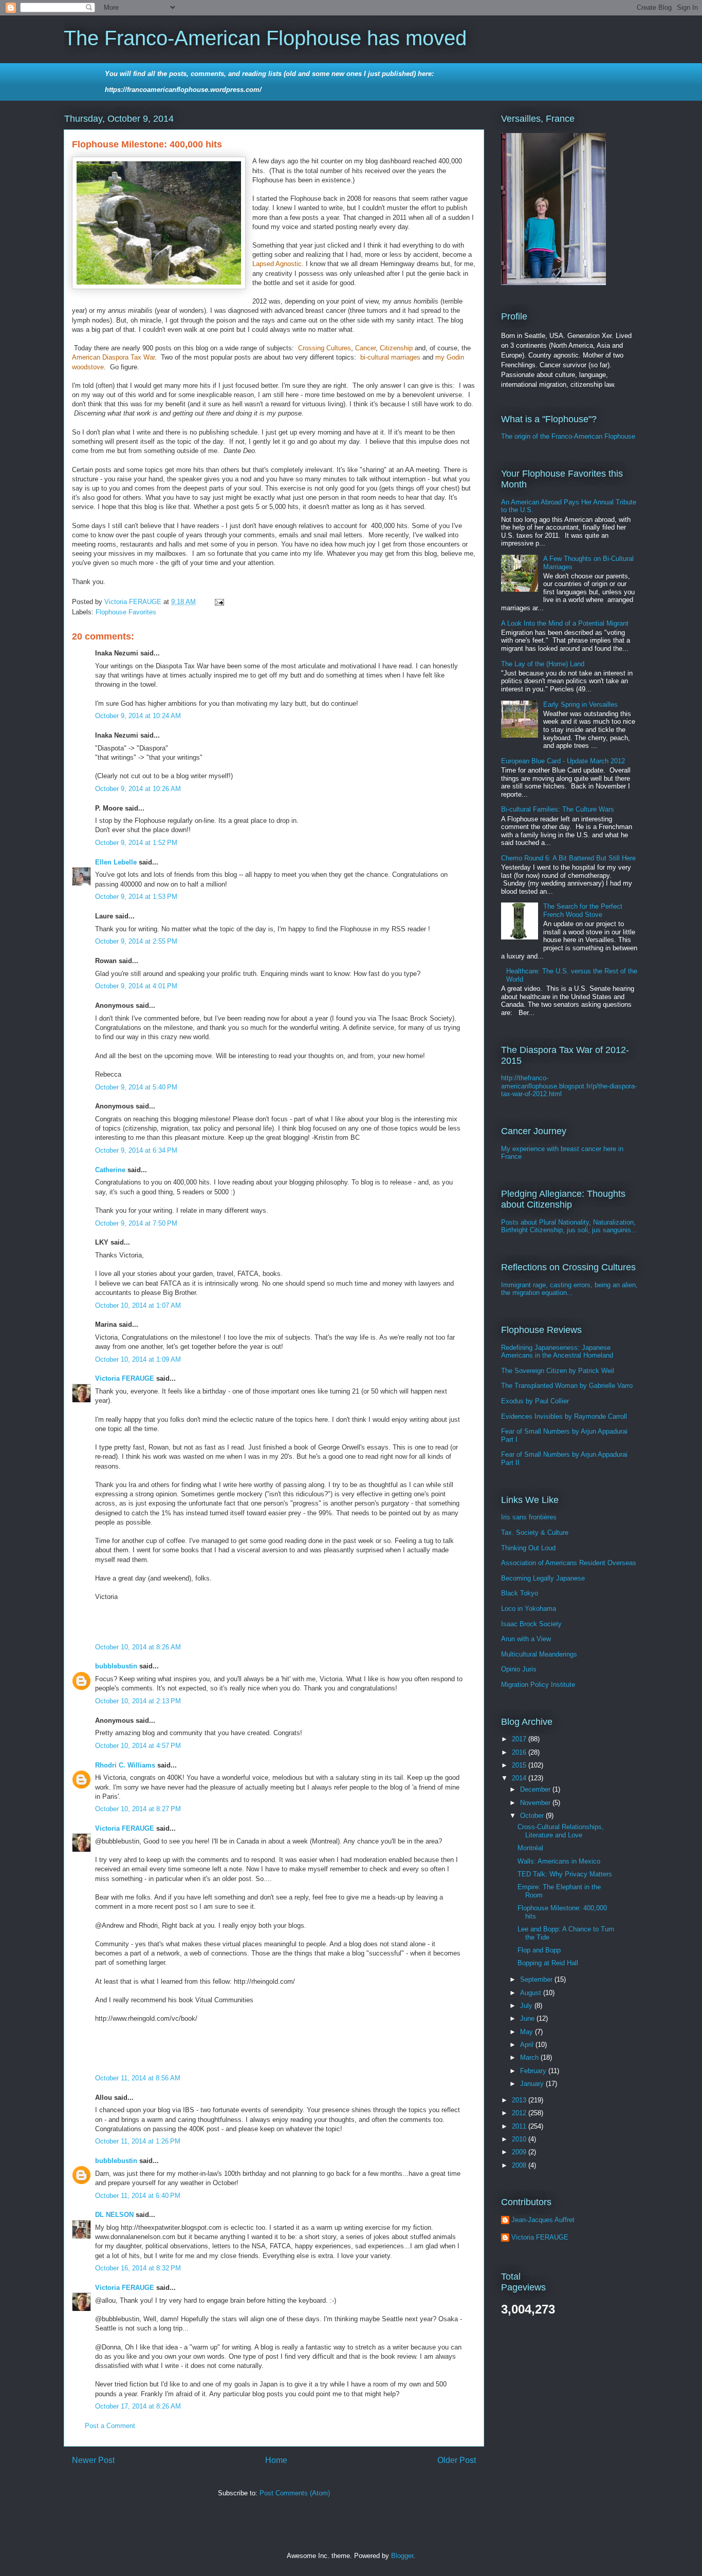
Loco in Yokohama (529, 1609)
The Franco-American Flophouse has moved (265, 38)
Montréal (530, 1848)
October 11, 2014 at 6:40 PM (138, 2196)
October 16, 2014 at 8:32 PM (138, 2268)
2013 (520, 2100)
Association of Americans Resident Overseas (569, 1563)
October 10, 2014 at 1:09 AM (138, 1359)
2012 (520, 2113)
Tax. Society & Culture (535, 1533)
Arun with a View (526, 1639)
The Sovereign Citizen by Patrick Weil (558, 1371)
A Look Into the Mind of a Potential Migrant (565, 623)
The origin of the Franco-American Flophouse (568, 436)
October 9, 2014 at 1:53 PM (136, 897)
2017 (520, 1739)
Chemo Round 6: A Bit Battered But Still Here (568, 858)
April (528, 2045)
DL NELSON (114, 2215)
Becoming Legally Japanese (543, 1578)
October (533, 1816)
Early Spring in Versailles (580, 704)
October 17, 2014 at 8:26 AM (138, 2406)
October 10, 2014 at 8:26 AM (138, 1647)
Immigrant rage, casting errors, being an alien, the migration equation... (569, 1289)
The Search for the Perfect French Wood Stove (583, 910)
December (536, 1789)
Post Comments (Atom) (295, 2493)
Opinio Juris (519, 1669)
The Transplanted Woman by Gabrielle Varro (567, 1386)
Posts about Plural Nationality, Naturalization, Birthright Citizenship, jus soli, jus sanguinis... (569, 1226)
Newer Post (93, 2460)
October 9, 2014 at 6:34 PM (136, 1150)
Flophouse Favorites (126, 612)
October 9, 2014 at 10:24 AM (138, 716)
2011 (520, 2126)
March (530, 2057)
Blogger (402, 2556)
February (534, 2071)
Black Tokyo (520, 1593)
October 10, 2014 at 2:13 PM (138, 1701)
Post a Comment (110, 2426)
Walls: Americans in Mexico (559, 1861)
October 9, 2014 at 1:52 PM (136, 843)
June (528, 2018)
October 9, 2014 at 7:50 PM (136, 1223)
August (532, 1993)
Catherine (110, 1170)
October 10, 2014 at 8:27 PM (138, 1809)
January (533, 2084)
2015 (520, 1765)
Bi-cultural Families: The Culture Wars (558, 809)
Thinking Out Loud (528, 1548)
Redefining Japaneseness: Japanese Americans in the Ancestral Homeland (557, 1352)
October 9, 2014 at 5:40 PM (136, 1087)
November (536, 1803)
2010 (520, 2139)
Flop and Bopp (539, 1950)
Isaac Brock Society (531, 1624)
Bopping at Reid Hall (548, 1963)
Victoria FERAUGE (125, 1378)
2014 (520, 1778)
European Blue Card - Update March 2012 (563, 761)
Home (276, 2460)
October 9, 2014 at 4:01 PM (136, 986)
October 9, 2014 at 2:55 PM (136, 941)
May (528, 2032)
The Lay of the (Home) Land (543, 664)
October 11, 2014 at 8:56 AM (138, 2078)
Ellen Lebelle (116, 862)
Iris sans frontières (529, 1517)
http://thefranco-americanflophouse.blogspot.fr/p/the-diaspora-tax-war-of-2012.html (569, 1086)
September (537, 1979)
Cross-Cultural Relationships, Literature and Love (561, 1831)
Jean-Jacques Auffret (543, 2220)
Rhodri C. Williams (125, 1765)
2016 (520, 1752)
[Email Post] (219, 602)
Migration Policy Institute (538, 1685)
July (527, 2006)
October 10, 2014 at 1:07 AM (138, 1305)
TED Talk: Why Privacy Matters (565, 1874)
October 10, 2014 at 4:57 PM (138, 1746)
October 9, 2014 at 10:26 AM (138, 789)
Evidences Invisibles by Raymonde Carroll (564, 1416)
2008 (520, 2165)
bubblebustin (116, 1666)
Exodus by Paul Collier (535, 1401)
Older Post (457, 2460)
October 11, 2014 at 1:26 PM (138, 2141)
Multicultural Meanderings (539, 1654)
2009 (520, 2152)
